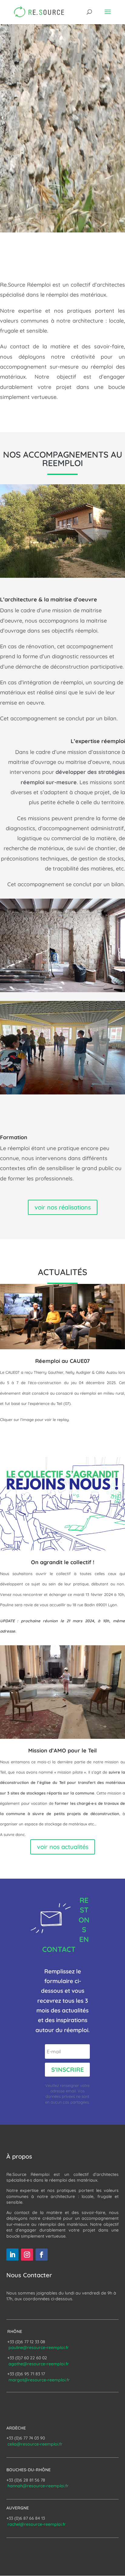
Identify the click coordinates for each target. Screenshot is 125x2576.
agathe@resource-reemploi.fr (39, 2364)
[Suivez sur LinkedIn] (12, 2255)
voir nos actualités (63, 1847)
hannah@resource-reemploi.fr (38, 2486)
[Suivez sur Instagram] (27, 2255)
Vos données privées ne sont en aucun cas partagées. (67, 2096)
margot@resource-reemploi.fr (39, 2380)
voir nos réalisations (63, 1207)
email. (72, 2091)
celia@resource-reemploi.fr (35, 2444)
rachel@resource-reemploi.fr (37, 2524)
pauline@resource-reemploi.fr (39, 2347)
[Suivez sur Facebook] (42, 2255)
